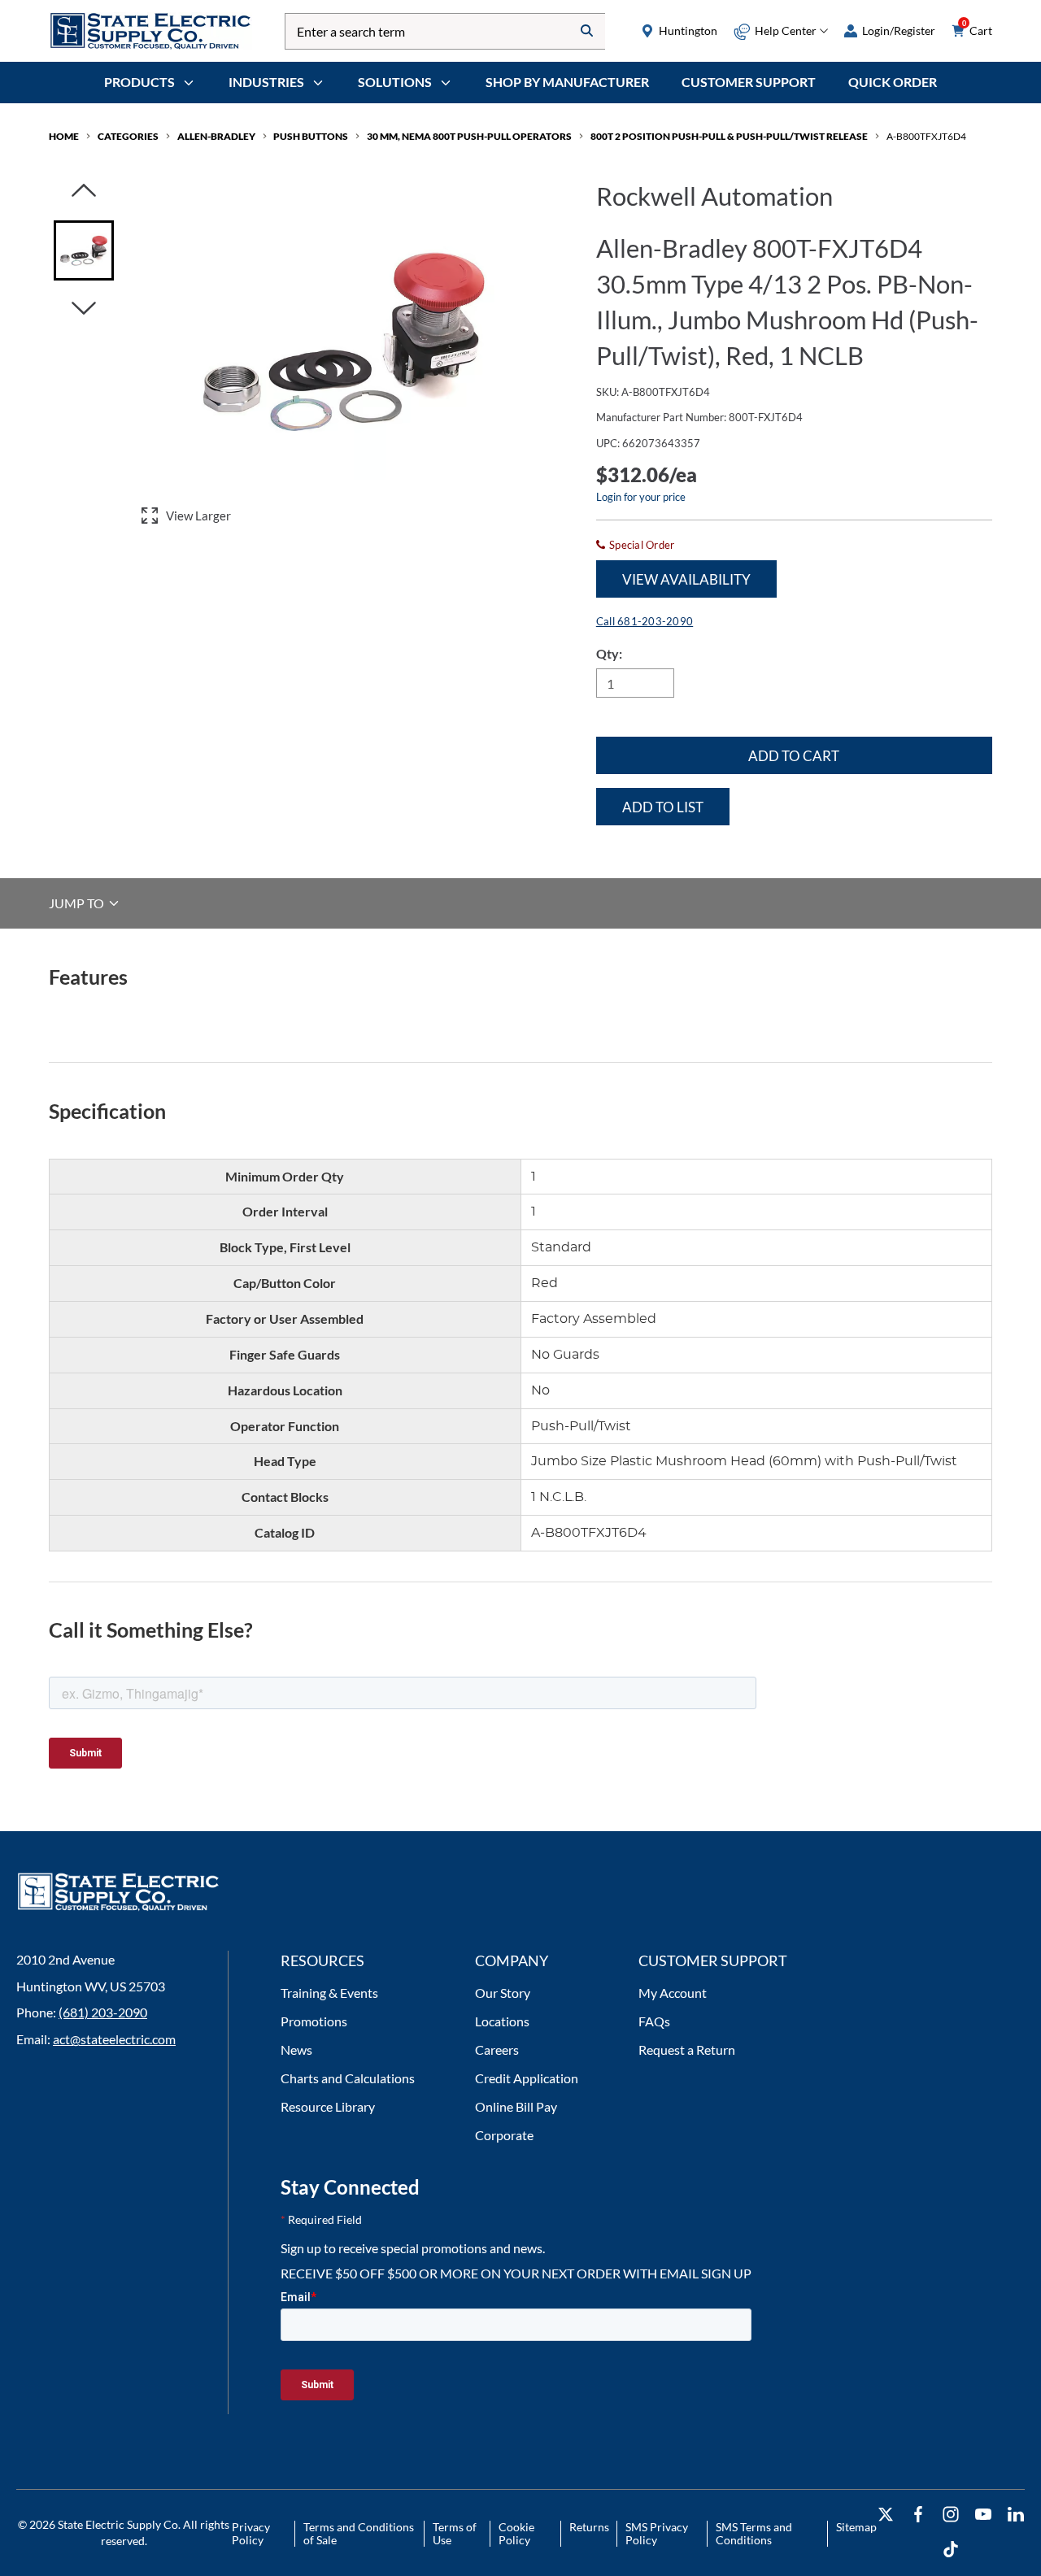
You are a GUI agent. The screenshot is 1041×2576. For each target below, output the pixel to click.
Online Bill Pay (516, 2106)
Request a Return (687, 2049)
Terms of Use (455, 2533)
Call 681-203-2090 (645, 621)
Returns (589, 2527)
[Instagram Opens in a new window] (951, 2515)
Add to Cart (794, 756)
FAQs (654, 2021)
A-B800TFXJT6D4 (926, 136)
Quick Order (893, 82)
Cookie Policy (516, 2533)
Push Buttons (311, 136)
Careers (497, 2049)
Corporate (504, 2135)
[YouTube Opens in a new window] (983, 2515)
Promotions (314, 2021)
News (296, 2049)
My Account (673, 1993)
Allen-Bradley (216, 136)
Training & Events (329, 1993)
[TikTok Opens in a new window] (951, 2550)
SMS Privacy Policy (657, 2533)
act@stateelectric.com (114, 2039)
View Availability (686, 579)
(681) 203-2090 (103, 2012)
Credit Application (527, 2078)
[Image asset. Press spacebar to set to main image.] (84, 250)
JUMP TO (78, 903)
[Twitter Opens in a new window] (886, 2515)
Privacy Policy (251, 2533)
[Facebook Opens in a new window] (918, 2515)
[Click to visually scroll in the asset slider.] (84, 191)
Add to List (663, 807)
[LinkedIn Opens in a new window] (1016, 2515)
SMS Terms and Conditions (754, 2533)
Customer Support (749, 82)
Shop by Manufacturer (567, 82)
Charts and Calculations (348, 2078)
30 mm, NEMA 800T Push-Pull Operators (469, 136)
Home (64, 136)
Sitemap (856, 2527)
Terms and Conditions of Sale (359, 2533)
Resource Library (328, 2106)
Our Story (503, 1993)
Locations (502, 2021)
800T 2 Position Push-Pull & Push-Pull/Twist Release (729, 136)
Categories (128, 136)
